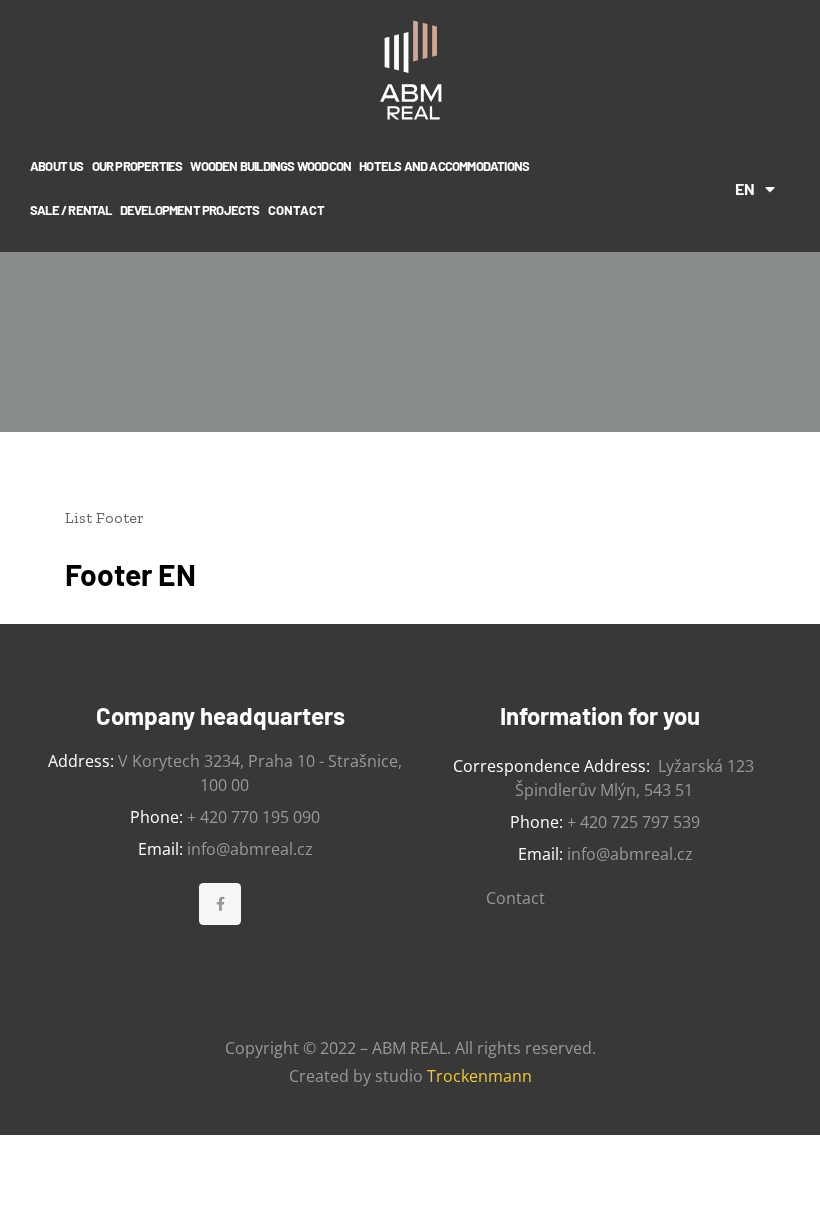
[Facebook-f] (220, 904)
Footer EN (130, 574)
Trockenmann (479, 1076)
